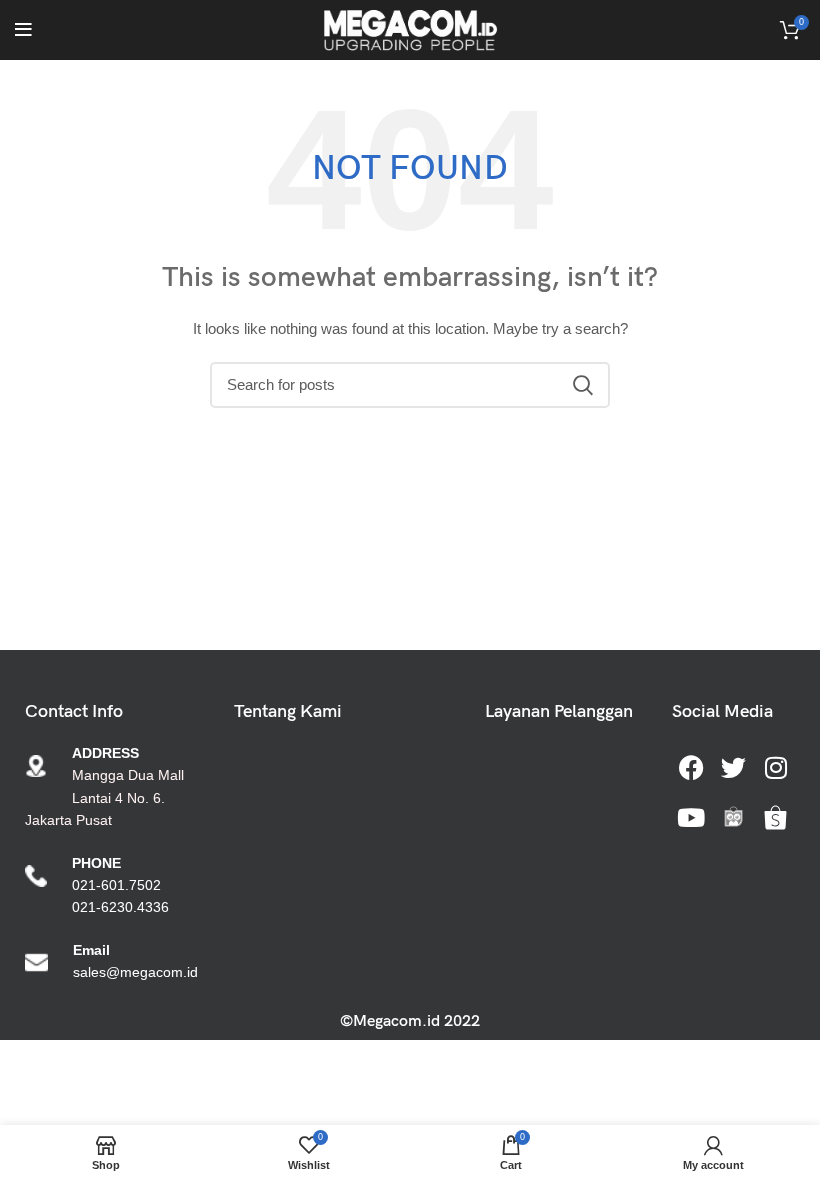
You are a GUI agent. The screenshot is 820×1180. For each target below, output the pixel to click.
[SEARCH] (583, 385)
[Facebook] (691, 767)
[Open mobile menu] (23, 30)
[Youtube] (691, 817)
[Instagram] (776, 767)
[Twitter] (733, 767)
